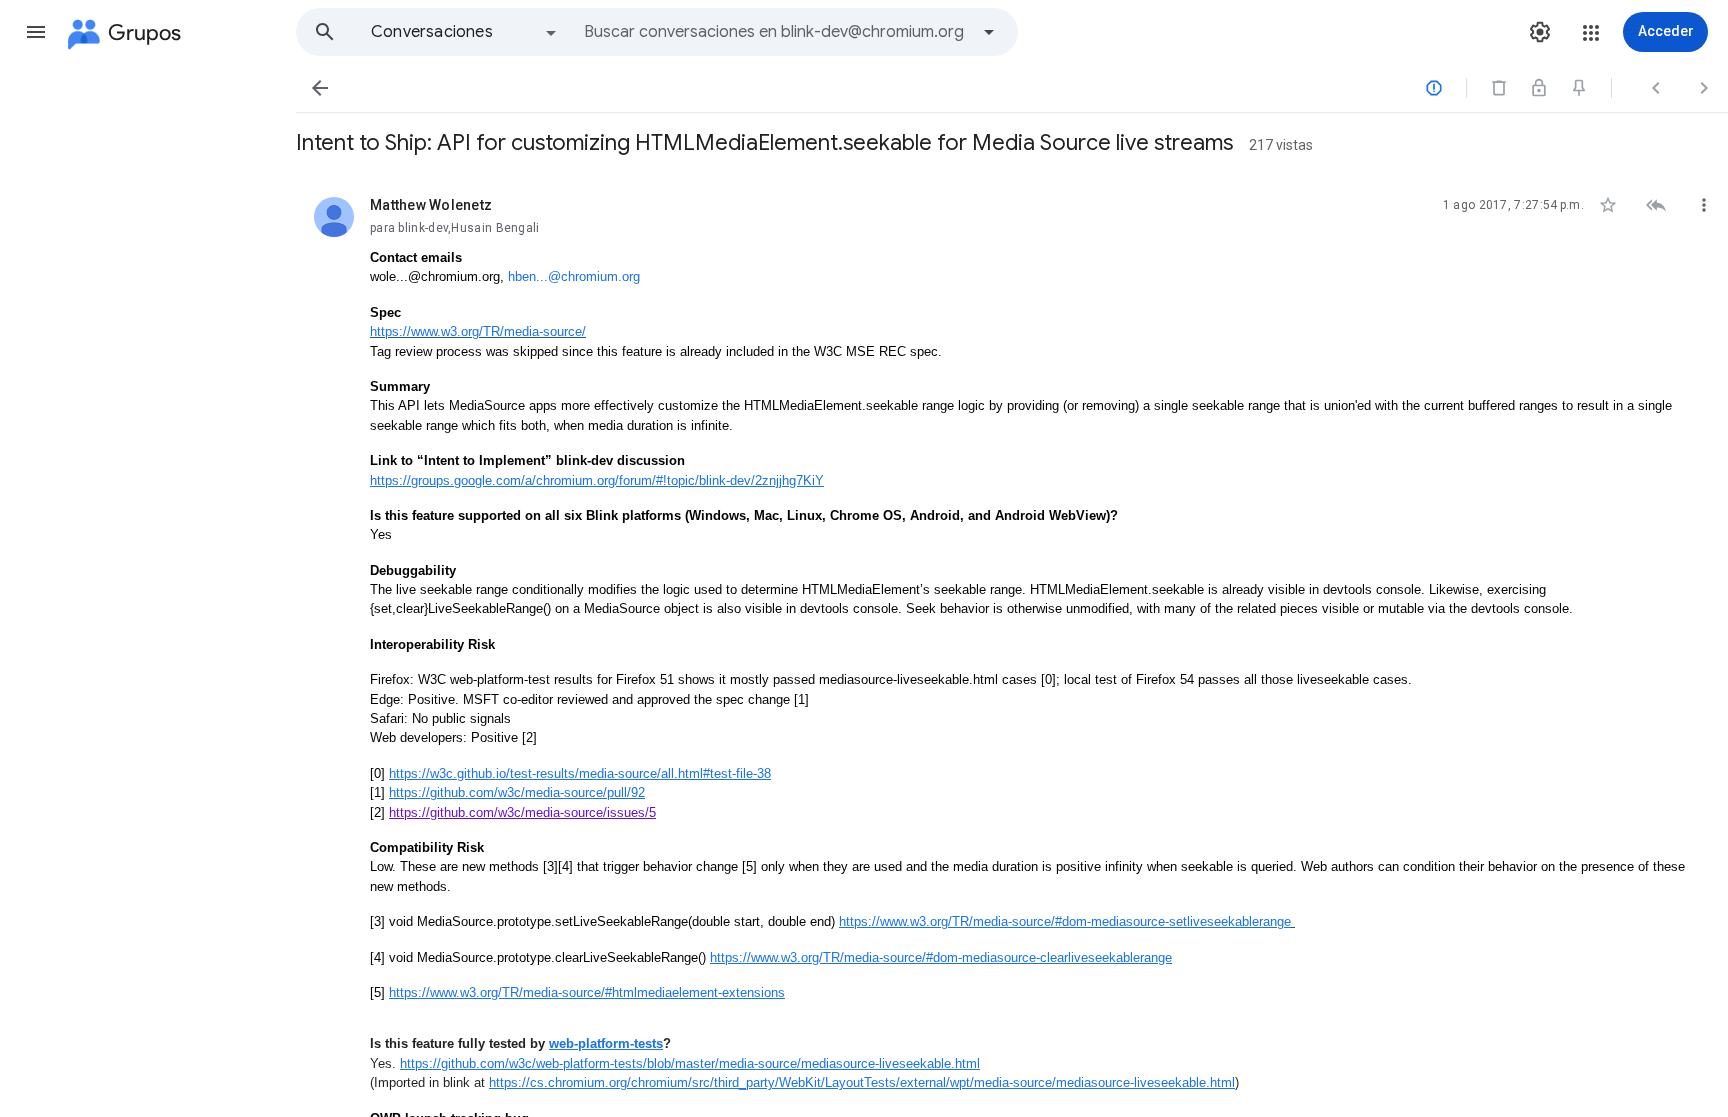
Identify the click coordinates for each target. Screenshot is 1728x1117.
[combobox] (776, 32)
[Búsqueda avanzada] (989, 32)
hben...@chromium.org (574, 276)
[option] (465, 32)
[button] (36, 32)
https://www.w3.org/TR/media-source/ (478, 331)
